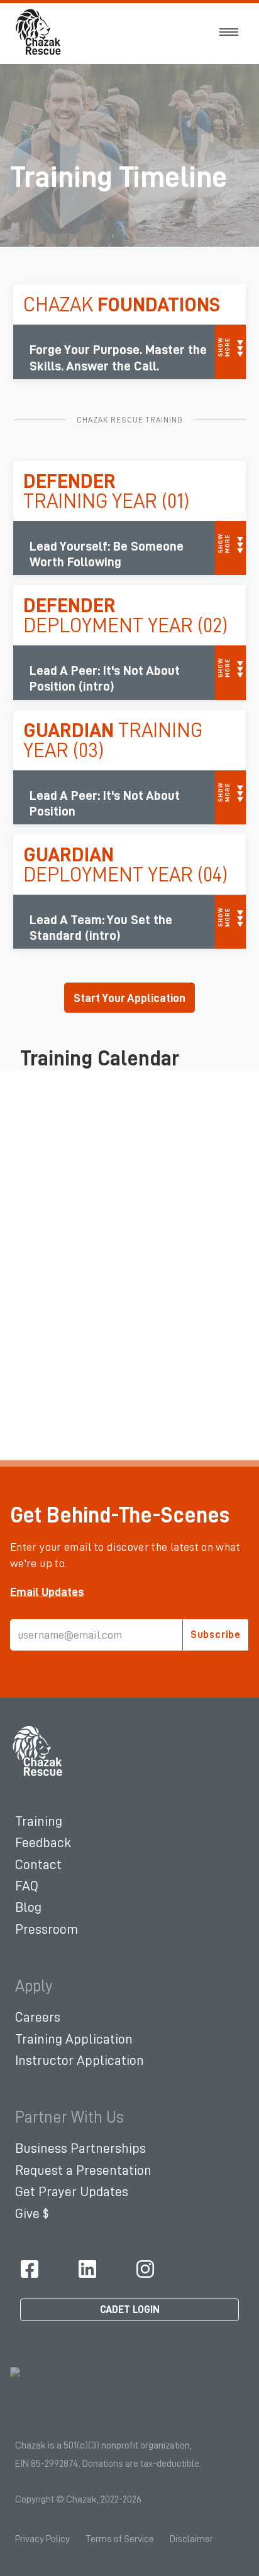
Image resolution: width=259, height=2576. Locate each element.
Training (39, 1821)
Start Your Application (129, 998)
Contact (38, 1865)
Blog (28, 1907)
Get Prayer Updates (72, 2192)
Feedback (43, 1843)
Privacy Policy (42, 2539)
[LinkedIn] (87, 2269)
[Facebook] (30, 2269)
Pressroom (47, 1929)
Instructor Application (80, 2061)
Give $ (32, 2214)
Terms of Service (120, 2539)
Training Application (74, 2039)
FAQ (27, 1886)
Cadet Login (130, 2309)
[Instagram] (145, 2269)
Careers (38, 2017)
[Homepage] (38, 1751)
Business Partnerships (80, 2148)
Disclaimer (191, 2539)
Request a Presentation (83, 2170)
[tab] (47, 1592)
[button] (229, 32)
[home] (39, 32)
